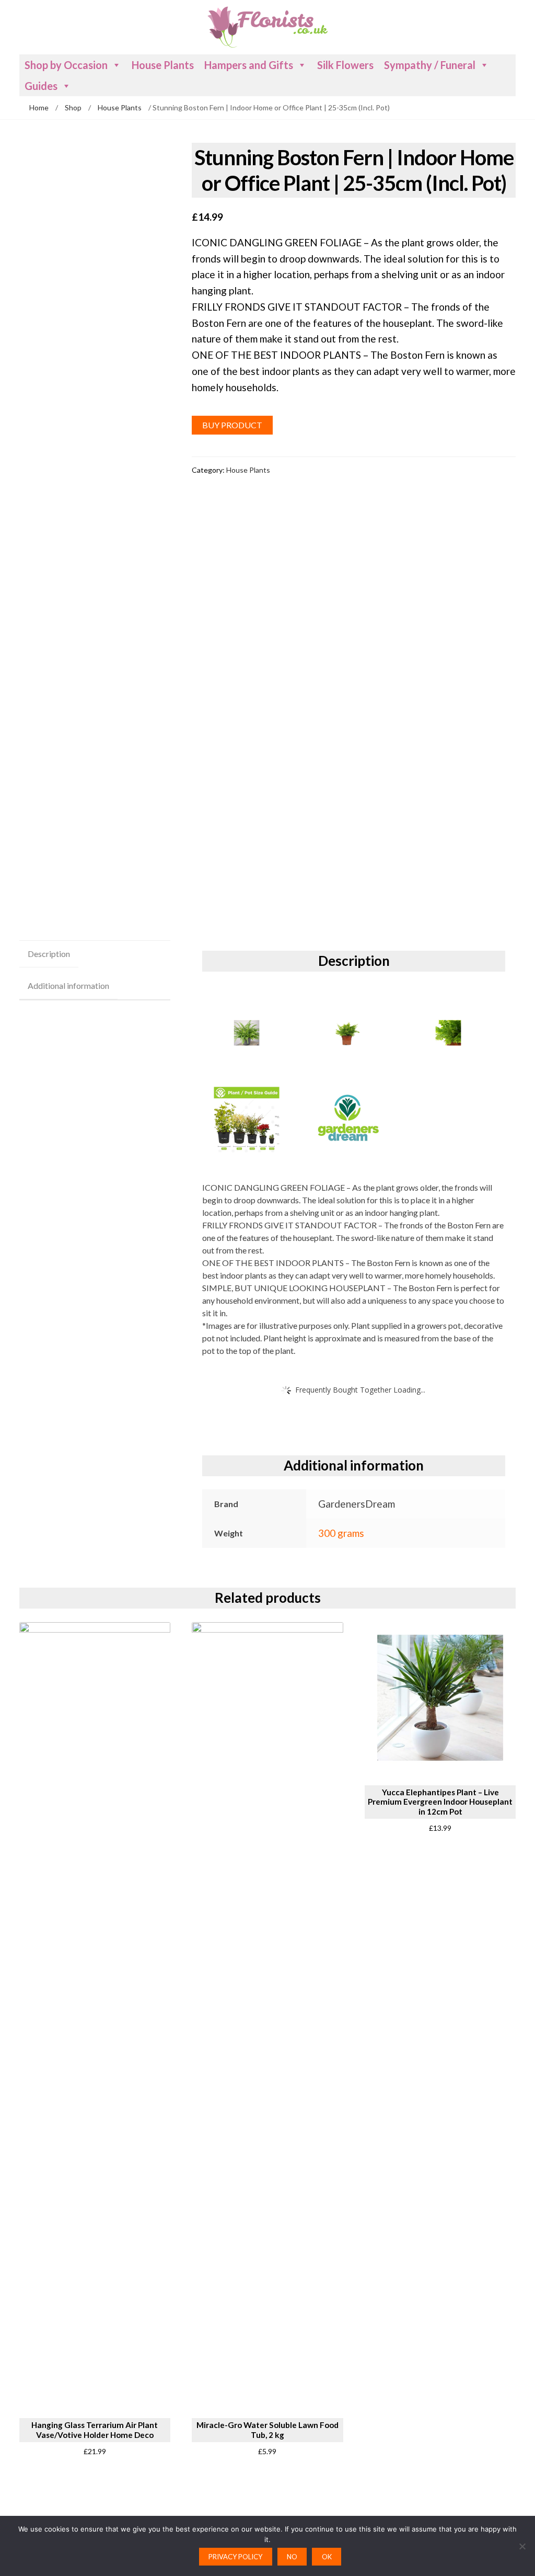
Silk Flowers (345, 65)
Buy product (232, 425)
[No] (522, 2546)
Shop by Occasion (66, 65)
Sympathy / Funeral (430, 65)
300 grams (341, 1533)
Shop (73, 107)
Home (39, 107)
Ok (327, 2557)
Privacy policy (235, 2557)
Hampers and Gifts (249, 65)
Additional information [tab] (68, 985)
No (292, 2557)
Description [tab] (49, 954)
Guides (41, 86)
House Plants (163, 65)
